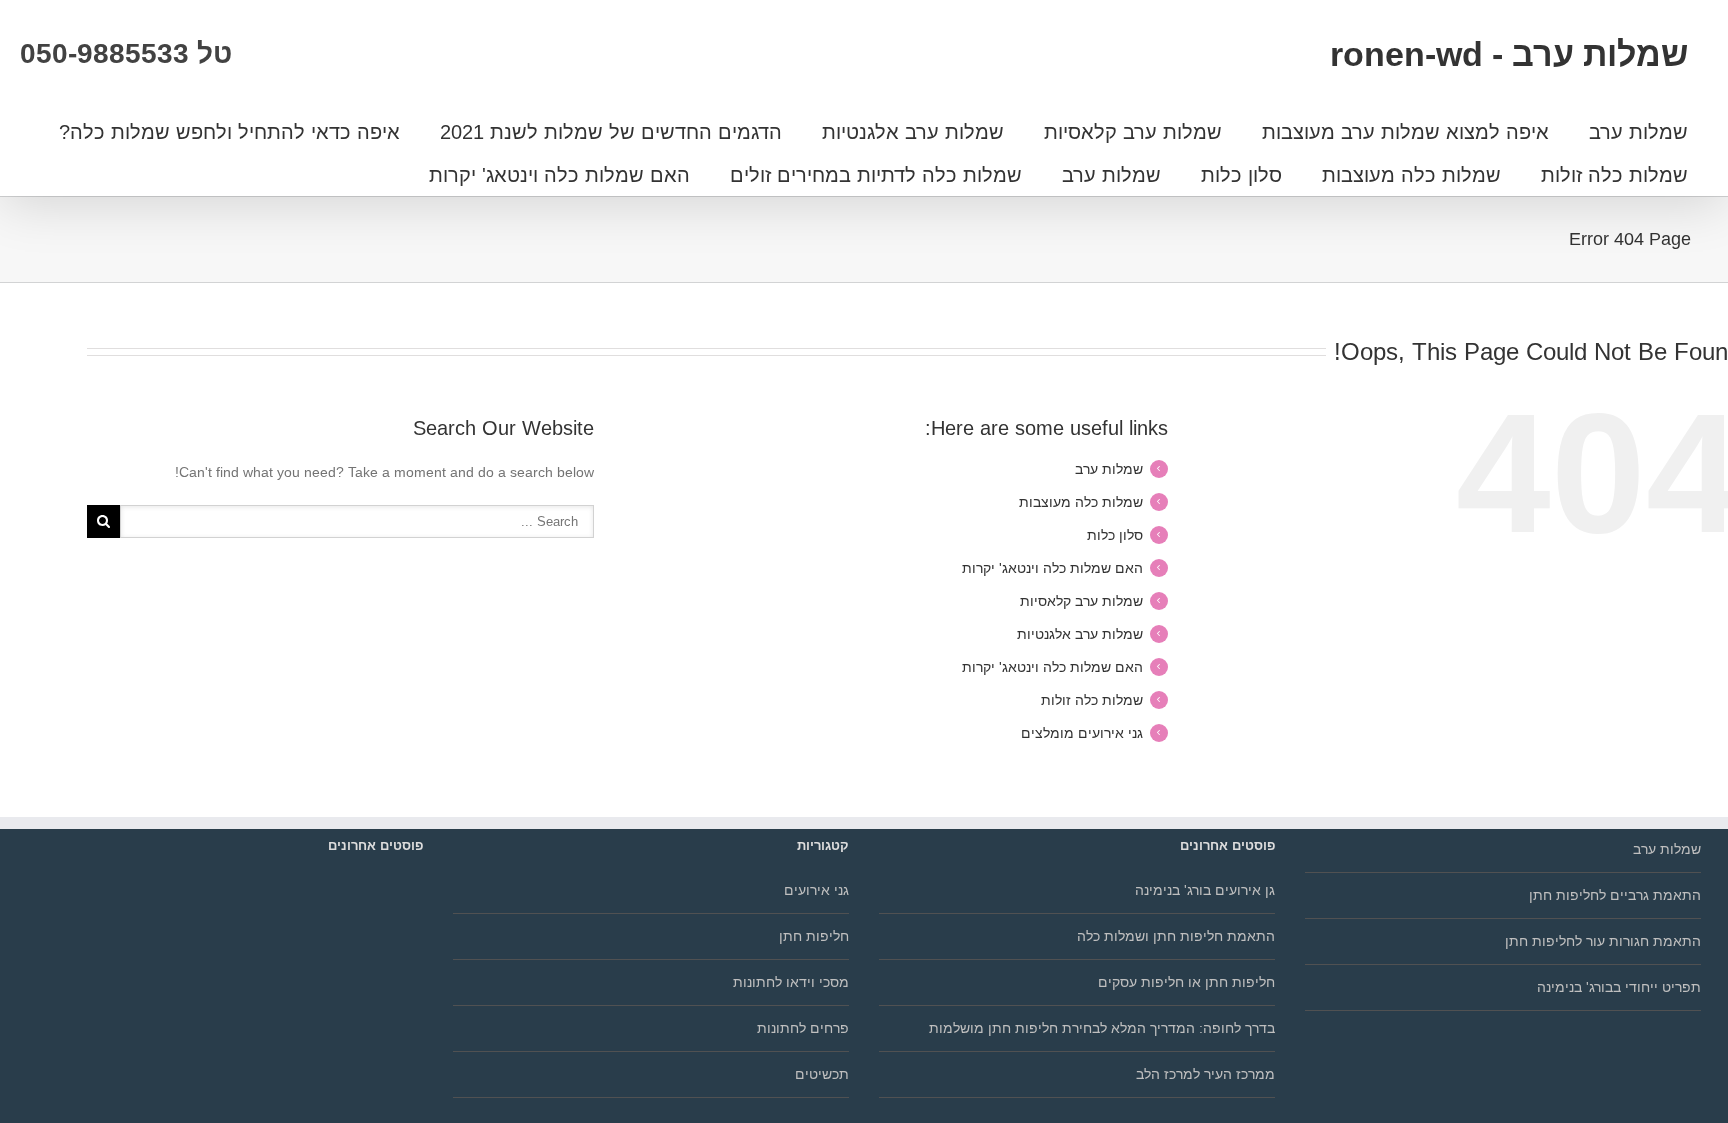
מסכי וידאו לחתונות (791, 982)
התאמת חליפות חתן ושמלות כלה (1176, 936)
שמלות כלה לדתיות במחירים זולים (876, 175)
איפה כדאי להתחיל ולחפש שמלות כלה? (229, 132)
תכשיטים (822, 1074)
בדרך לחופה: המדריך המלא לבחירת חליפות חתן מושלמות (1102, 1028)
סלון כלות (1241, 175)
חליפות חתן (814, 936)
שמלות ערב (1638, 132)
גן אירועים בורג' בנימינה (1205, 890)
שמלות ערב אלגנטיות (913, 132)
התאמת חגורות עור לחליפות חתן (1603, 941)
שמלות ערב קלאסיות (1133, 132)
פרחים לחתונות (803, 1028)
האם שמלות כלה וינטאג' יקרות (559, 175)
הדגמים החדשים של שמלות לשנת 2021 (611, 132)
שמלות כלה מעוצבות (1411, 175)
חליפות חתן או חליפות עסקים (1186, 982)
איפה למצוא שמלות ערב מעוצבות (1405, 132)
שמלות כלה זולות (1614, 175)
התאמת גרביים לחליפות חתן (1615, 895)
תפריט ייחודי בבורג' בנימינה (1619, 987)
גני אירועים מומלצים (1082, 733)
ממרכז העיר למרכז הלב (1205, 1074)
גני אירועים (816, 890)
